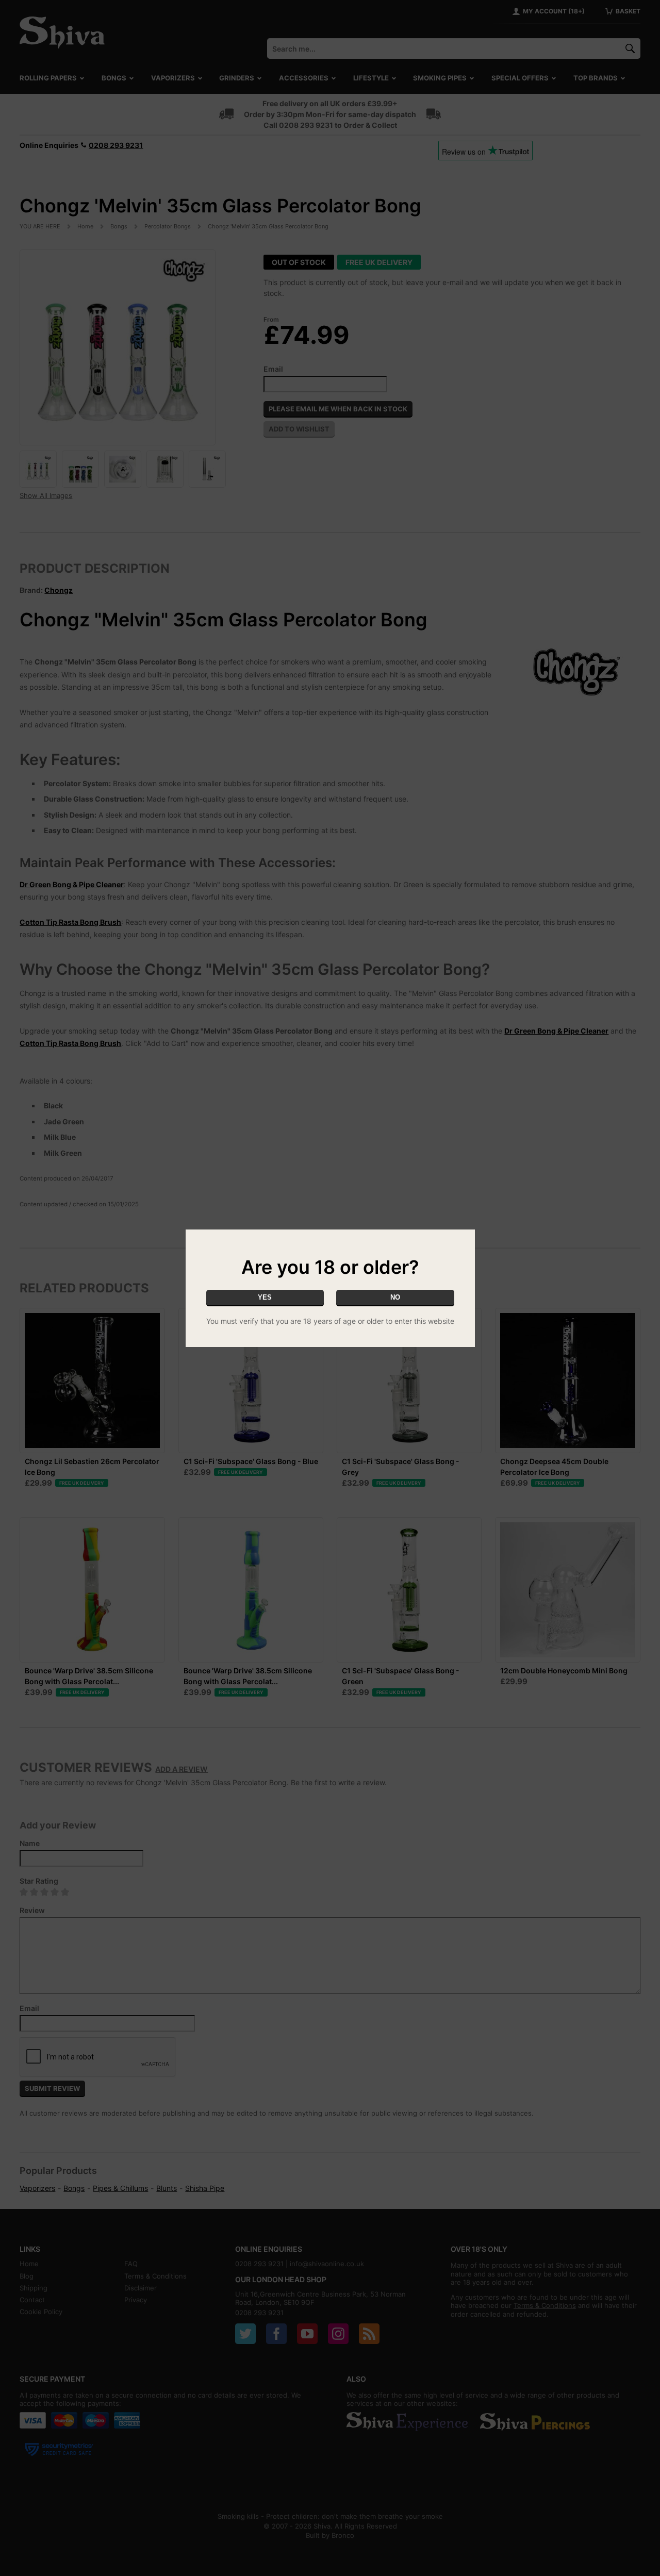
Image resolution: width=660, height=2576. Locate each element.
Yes (265, 1297)
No (395, 1297)
